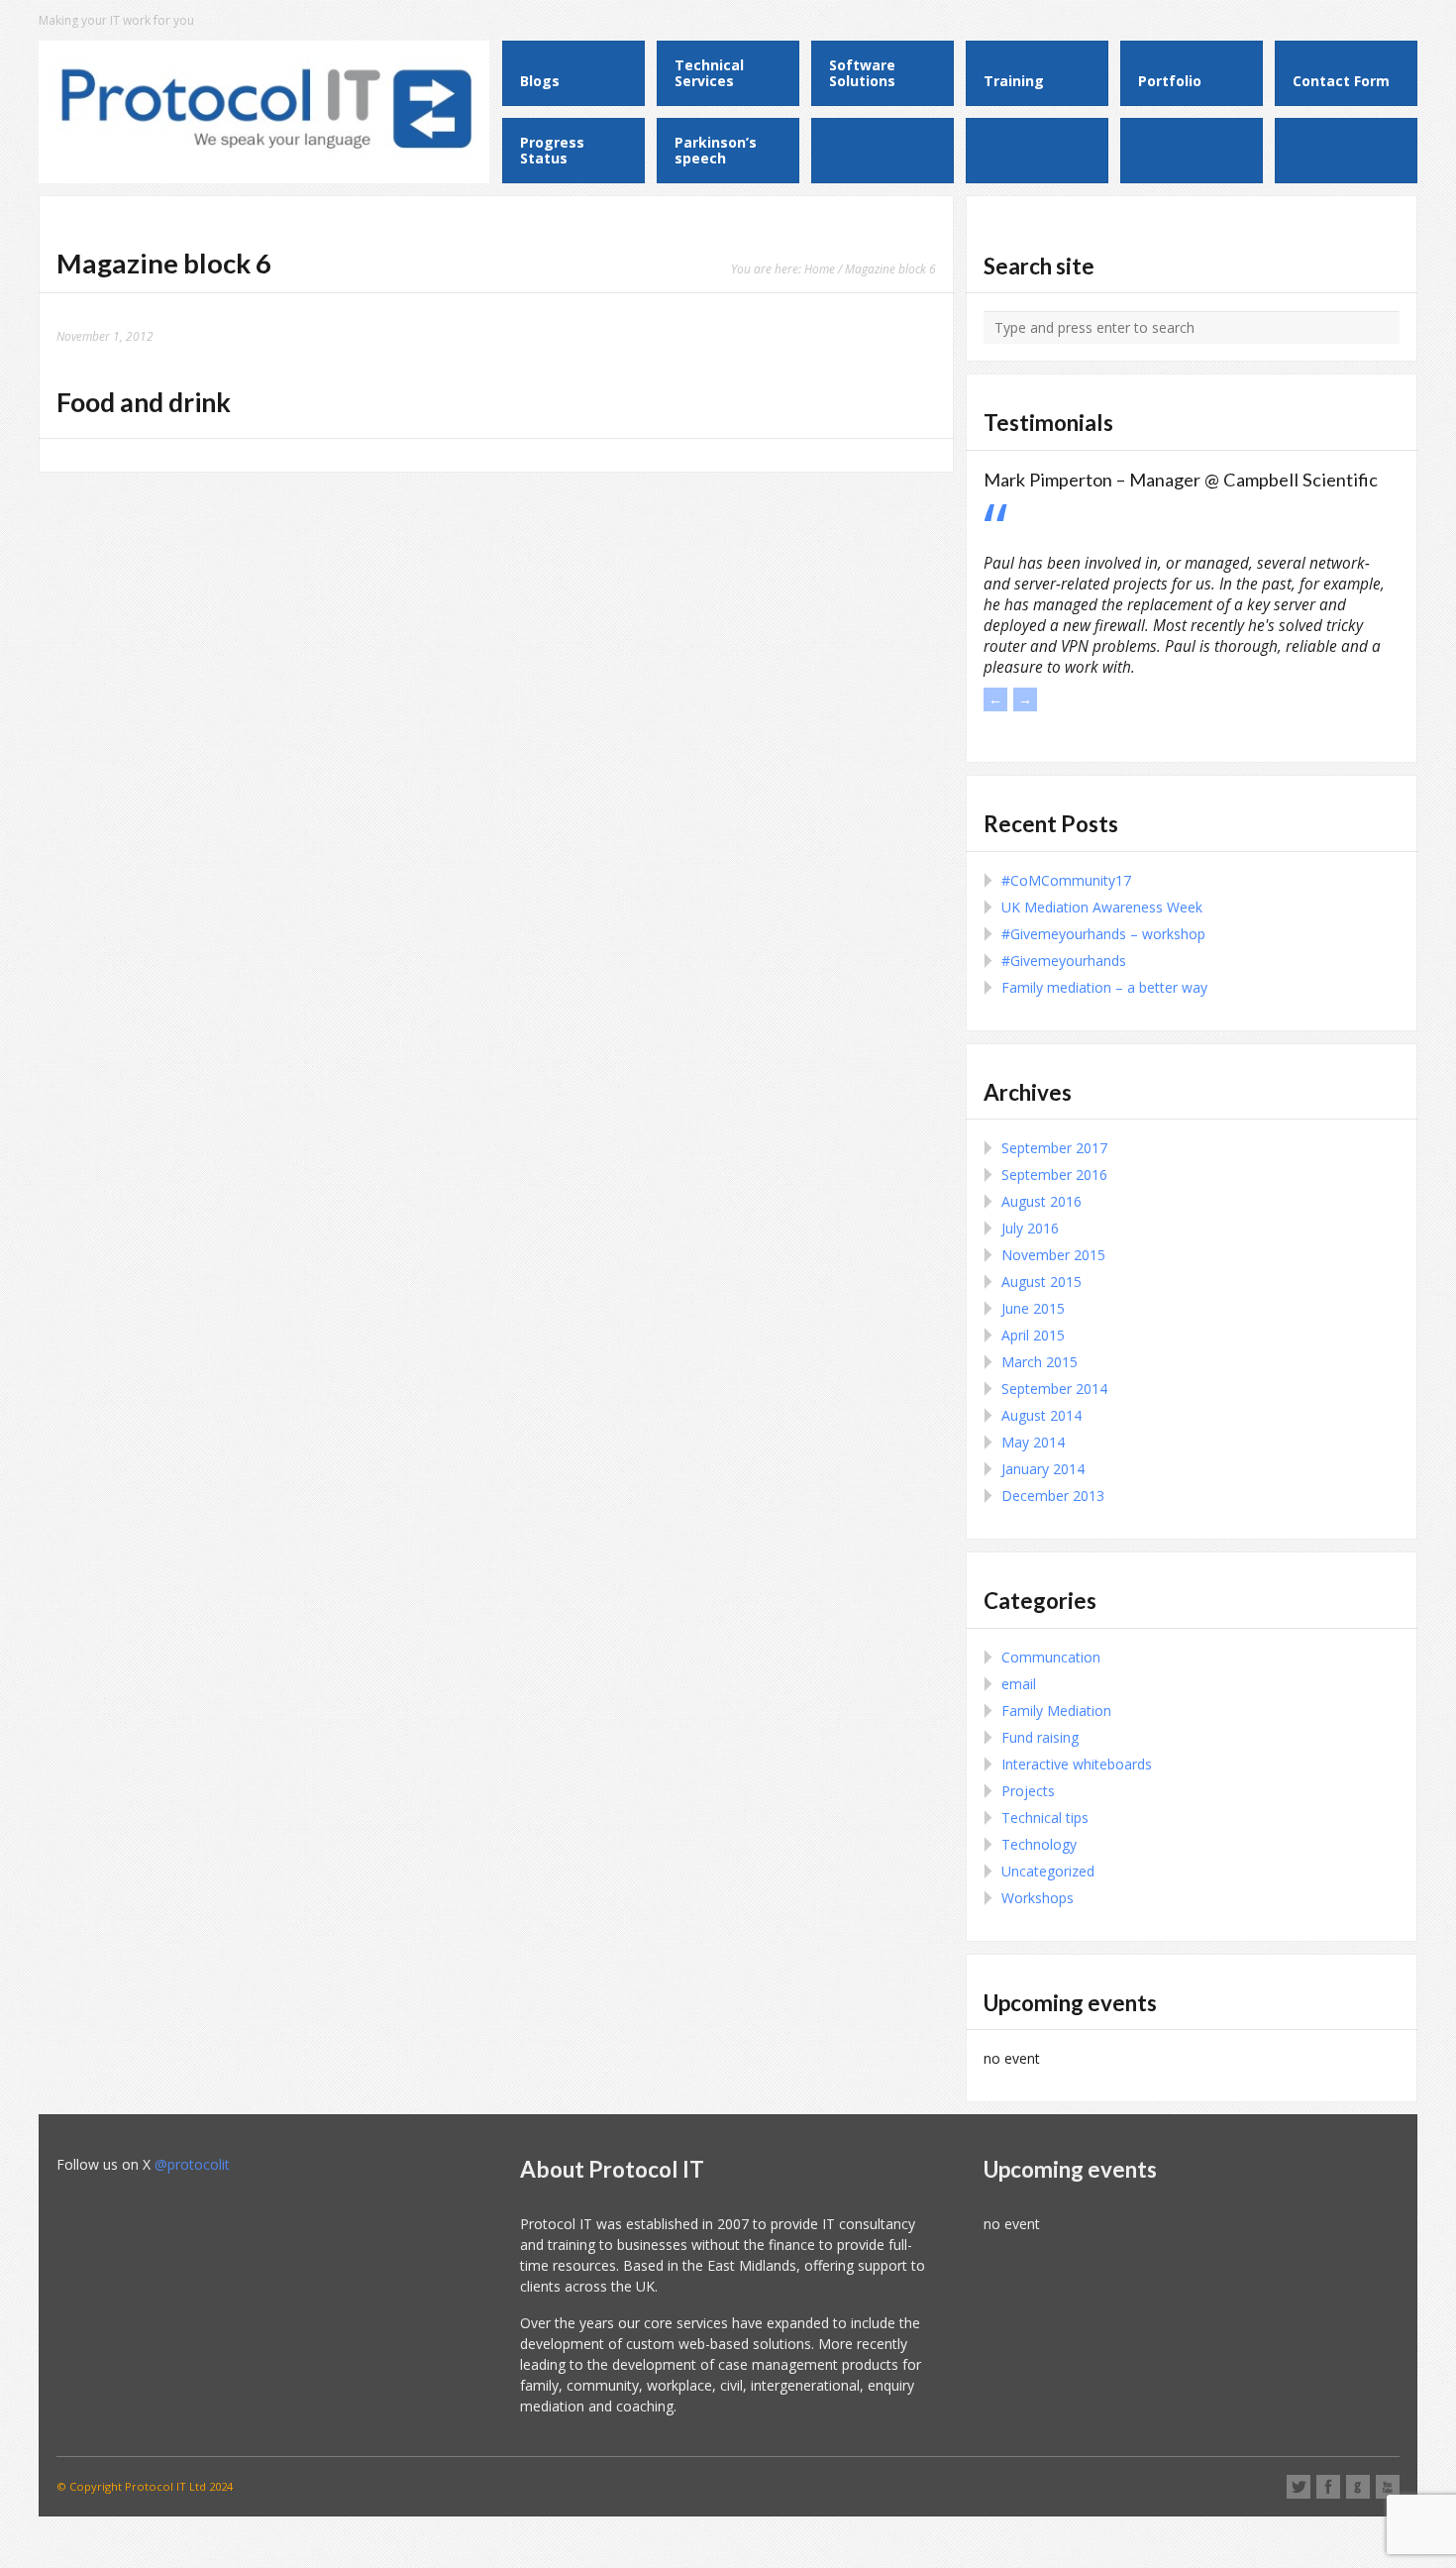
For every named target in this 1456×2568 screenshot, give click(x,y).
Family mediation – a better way (1104, 987)
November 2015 (1053, 1255)
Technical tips (1045, 1818)
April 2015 (1033, 1335)
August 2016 (1041, 1201)
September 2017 (1054, 1148)
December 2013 (1053, 1496)
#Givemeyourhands (1064, 961)
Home (820, 268)
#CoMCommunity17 (1066, 880)
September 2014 (1054, 1389)
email (1019, 1684)
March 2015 (1040, 1362)
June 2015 (1033, 1308)
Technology (1039, 1844)
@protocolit (192, 2164)
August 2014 (1041, 1415)
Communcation (1051, 1657)
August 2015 (1041, 1282)
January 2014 (1043, 1469)
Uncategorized (1048, 1871)
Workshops (1038, 1898)
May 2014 (1033, 1442)
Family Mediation (1056, 1711)
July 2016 (1030, 1228)
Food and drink (144, 402)
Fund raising (1040, 1737)
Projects (1028, 1791)
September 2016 (1054, 1175)
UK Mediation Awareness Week (1102, 907)
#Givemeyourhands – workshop (1103, 934)
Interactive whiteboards (1077, 1764)
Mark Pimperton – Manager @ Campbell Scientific (1181, 480)
